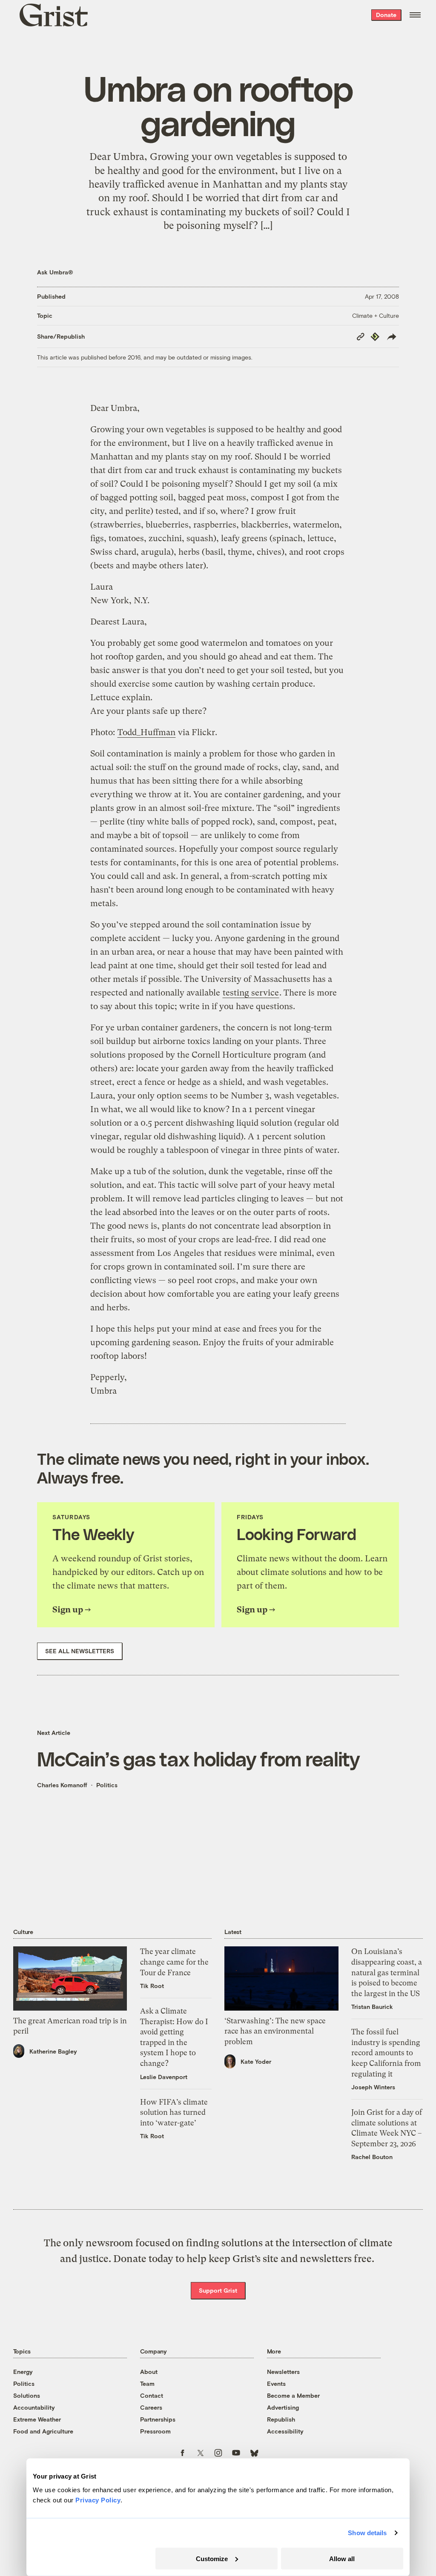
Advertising (283, 2407)
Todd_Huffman (146, 732)
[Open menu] (415, 15)
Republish (281, 2419)
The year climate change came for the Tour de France (174, 1962)
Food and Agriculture (43, 2431)
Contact (152, 2395)
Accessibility (285, 2431)
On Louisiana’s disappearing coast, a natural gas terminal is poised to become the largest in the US (387, 1972)
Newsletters (283, 2372)
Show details (367, 2533)
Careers (151, 2407)
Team (147, 2383)
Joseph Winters (373, 2087)
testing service (251, 993)
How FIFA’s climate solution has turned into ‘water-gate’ (174, 2112)
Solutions (27, 2395)
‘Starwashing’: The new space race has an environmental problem (275, 2031)
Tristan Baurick (372, 2007)
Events (276, 2383)
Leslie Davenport (164, 2077)
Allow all (342, 2558)
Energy (23, 2372)
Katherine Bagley (53, 2051)
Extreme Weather (37, 2419)
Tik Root (152, 1986)
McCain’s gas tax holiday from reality (198, 1759)
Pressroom (155, 2431)
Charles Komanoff (62, 1785)
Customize (212, 2558)
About (149, 2372)
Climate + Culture (376, 315)
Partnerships (158, 2419)
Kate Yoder (256, 2061)
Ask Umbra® (55, 272)
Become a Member (293, 2395)
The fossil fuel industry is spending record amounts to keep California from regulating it (386, 2053)
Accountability (34, 2407)
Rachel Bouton (372, 2157)
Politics (107, 1785)
